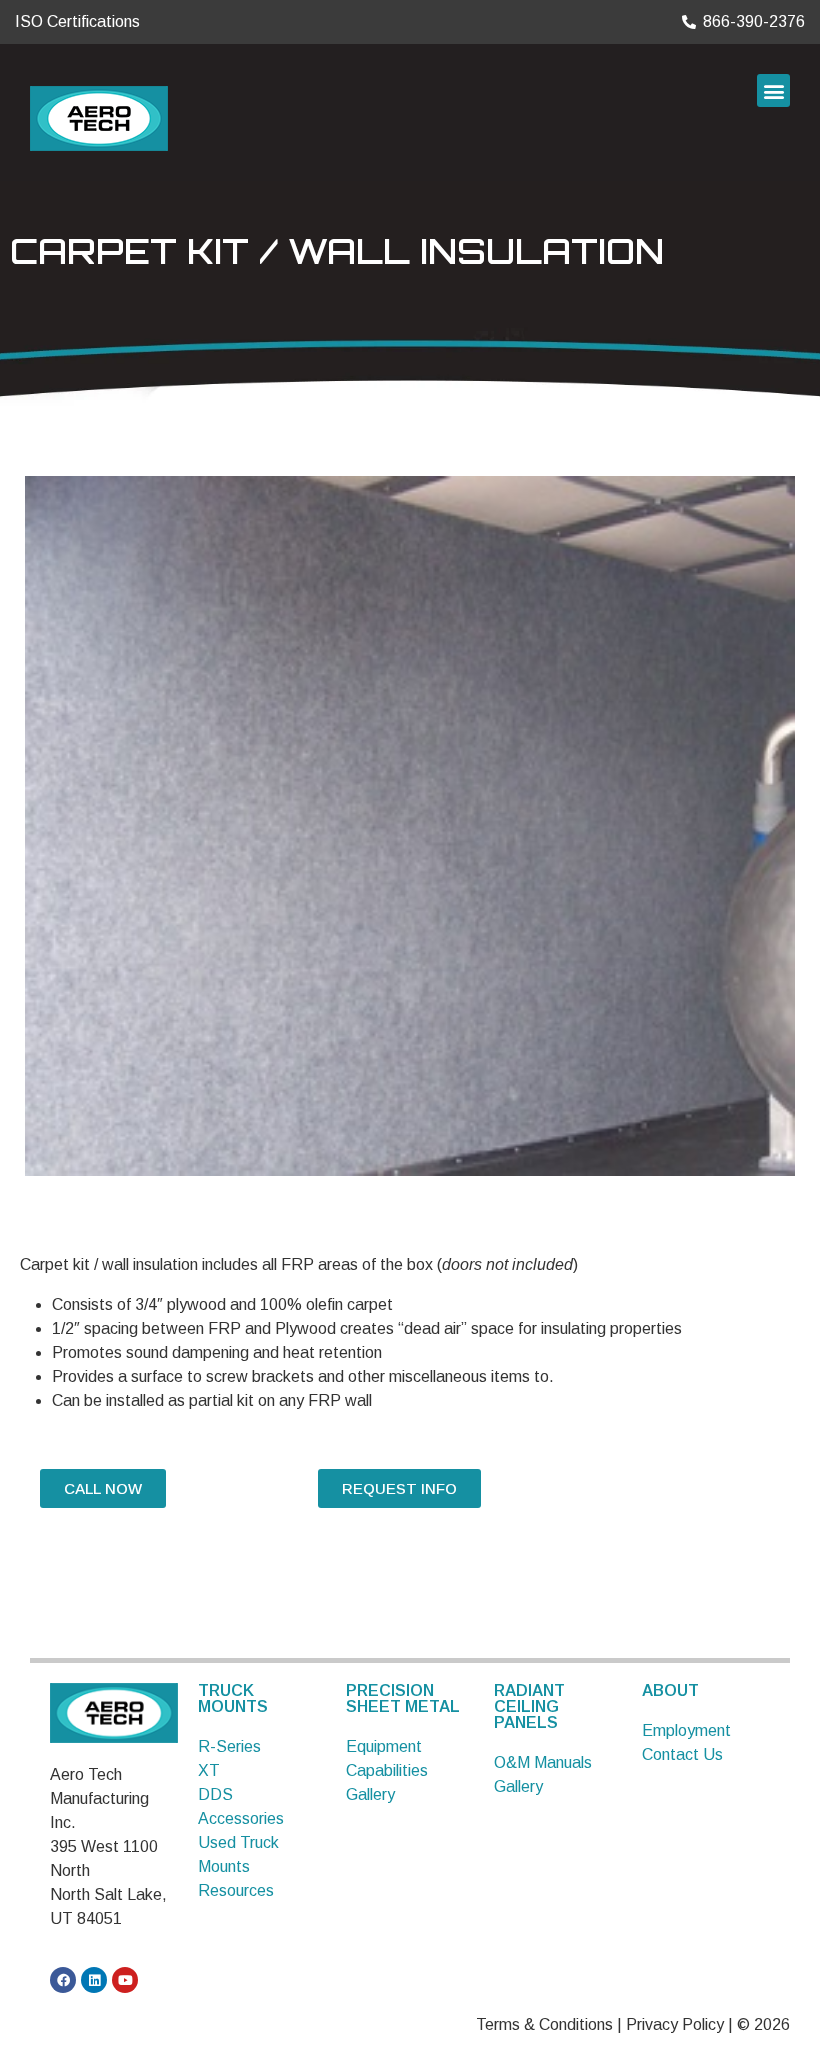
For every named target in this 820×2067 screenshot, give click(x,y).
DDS (215, 1794)
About (670, 1690)
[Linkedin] (94, 1980)
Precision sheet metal (403, 1698)
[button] (773, 90)
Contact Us (682, 1754)
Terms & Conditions (544, 2024)
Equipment (384, 1746)
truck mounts (233, 1698)
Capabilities (387, 1770)
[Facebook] (63, 1980)
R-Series (229, 1746)
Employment (686, 1730)
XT (209, 1770)
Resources (236, 1890)
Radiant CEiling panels (529, 1706)
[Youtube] (125, 1980)
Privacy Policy (675, 2024)
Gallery (370, 1794)
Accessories (241, 1818)
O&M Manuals (543, 1762)
